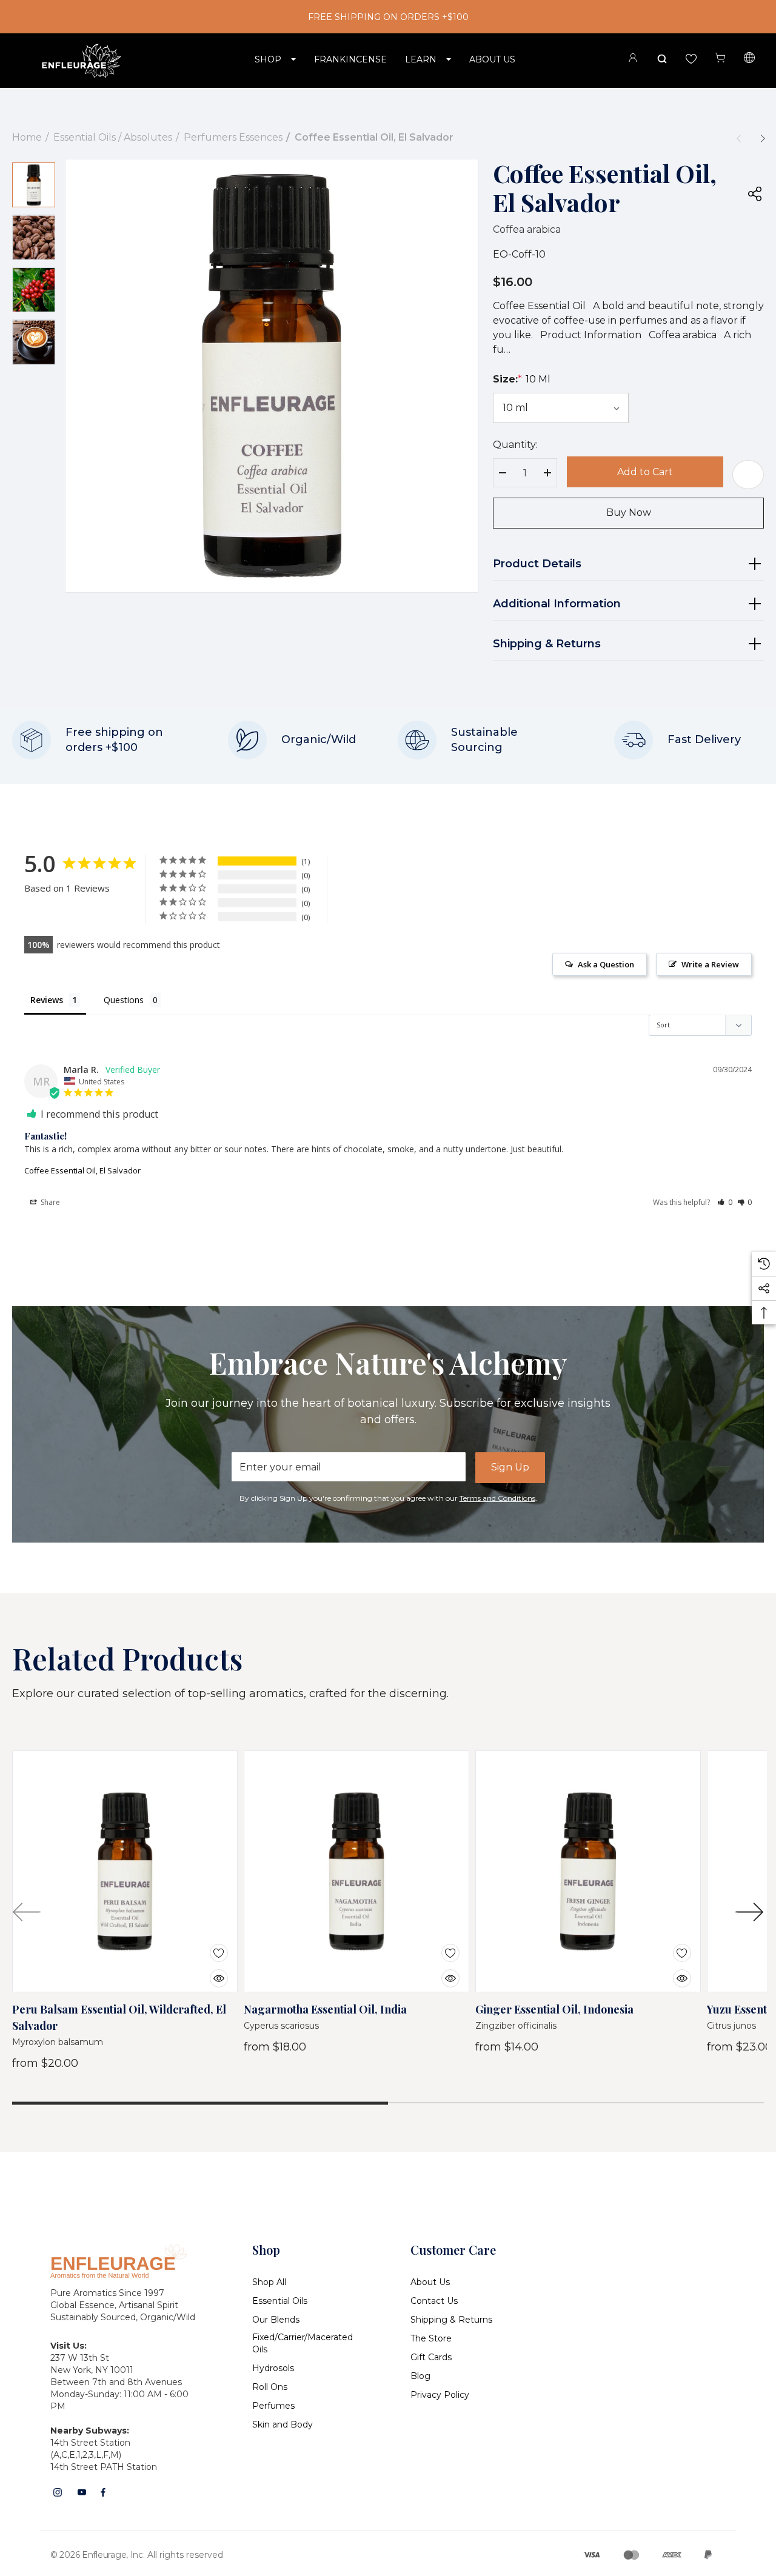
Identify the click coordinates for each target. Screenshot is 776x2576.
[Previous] (738, 138)
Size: (522, 379)
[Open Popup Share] (755, 193)
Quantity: (515, 445)
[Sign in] (633, 60)
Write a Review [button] (710, 964)
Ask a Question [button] (606, 964)
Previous (27, 1912)
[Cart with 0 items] (720, 58)
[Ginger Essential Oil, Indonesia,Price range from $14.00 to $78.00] (588, 1872)
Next (749, 1912)
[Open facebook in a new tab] (103, 2492)
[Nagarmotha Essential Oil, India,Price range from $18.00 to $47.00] (356, 1872)
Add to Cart (645, 472)
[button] (725, 1202)
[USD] (749, 59)
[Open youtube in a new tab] (82, 2492)
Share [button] (49, 1202)
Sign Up (510, 1467)
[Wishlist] (210, 1945)
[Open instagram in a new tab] (58, 2492)
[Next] (763, 138)
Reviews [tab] (47, 1000)
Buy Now (629, 512)
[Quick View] (210, 1970)
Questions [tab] (124, 1000)
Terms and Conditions (497, 1498)
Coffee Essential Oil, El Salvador (82, 1170)
